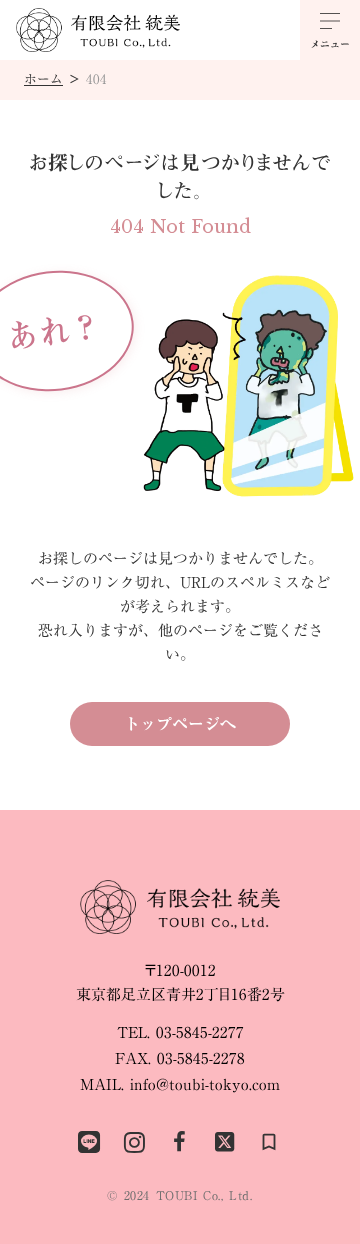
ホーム (43, 80)
